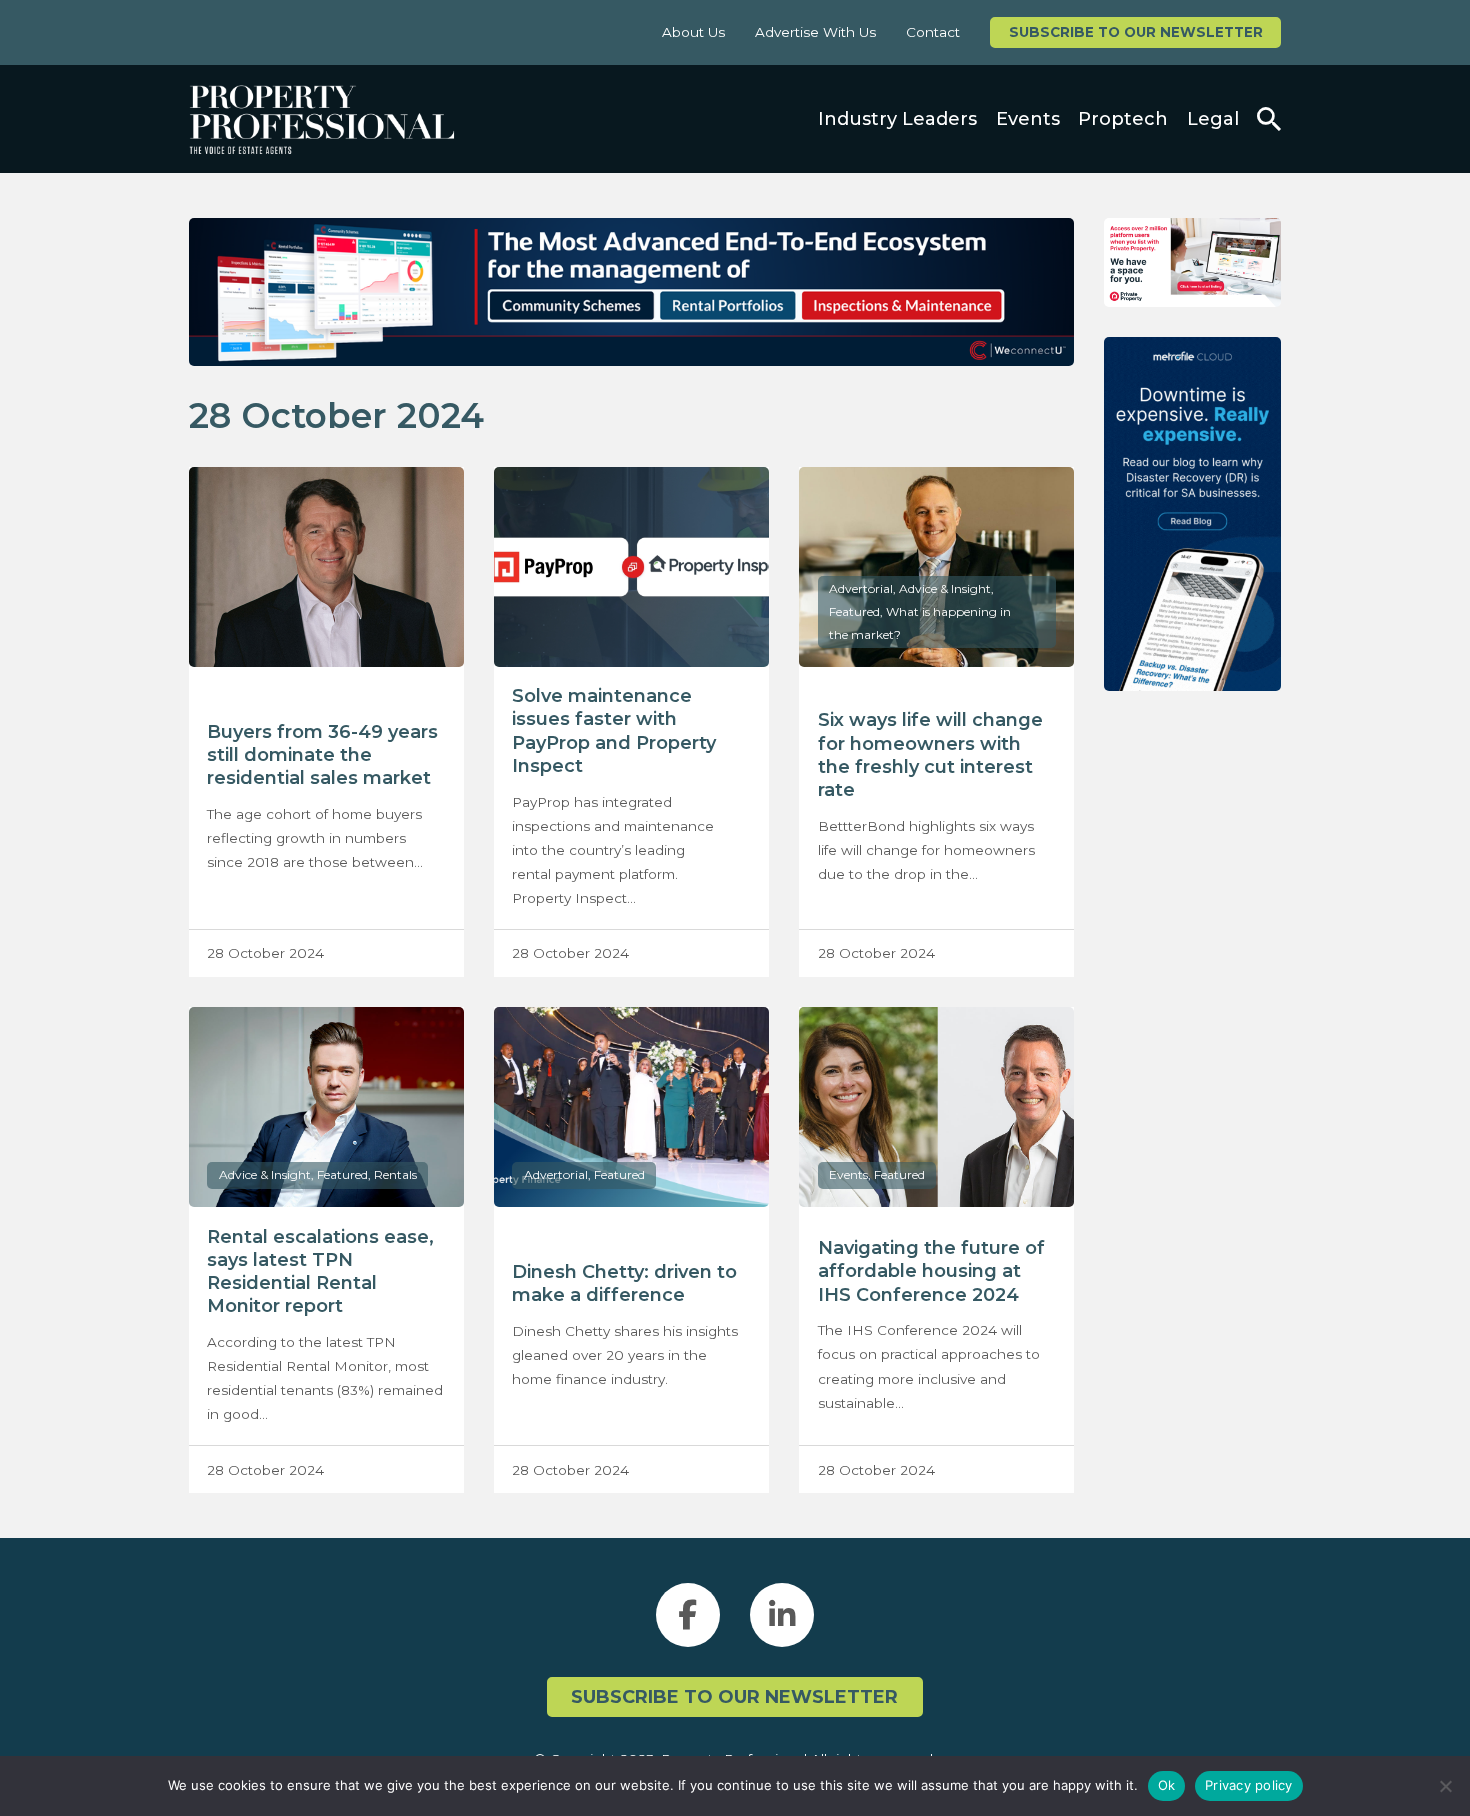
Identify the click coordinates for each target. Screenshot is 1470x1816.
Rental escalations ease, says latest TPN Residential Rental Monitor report (320, 1272)
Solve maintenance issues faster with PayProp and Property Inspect (614, 731)
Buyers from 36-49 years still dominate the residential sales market (322, 755)
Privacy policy (1249, 1785)
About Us (693, 32)
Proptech (1123, 119)
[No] (1445, 1786)
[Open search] (1269, 119)
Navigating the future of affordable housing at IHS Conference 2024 (931, 1271)
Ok (1167, 1785)
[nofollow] (1192, 262)
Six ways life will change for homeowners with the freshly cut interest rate (930, 755)
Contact (933, 32)
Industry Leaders (897, 119)
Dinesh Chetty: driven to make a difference (624, 1283)
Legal (1213, 119)
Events (1028, 119)
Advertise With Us (815, 32)
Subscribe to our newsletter (1136, 32)
